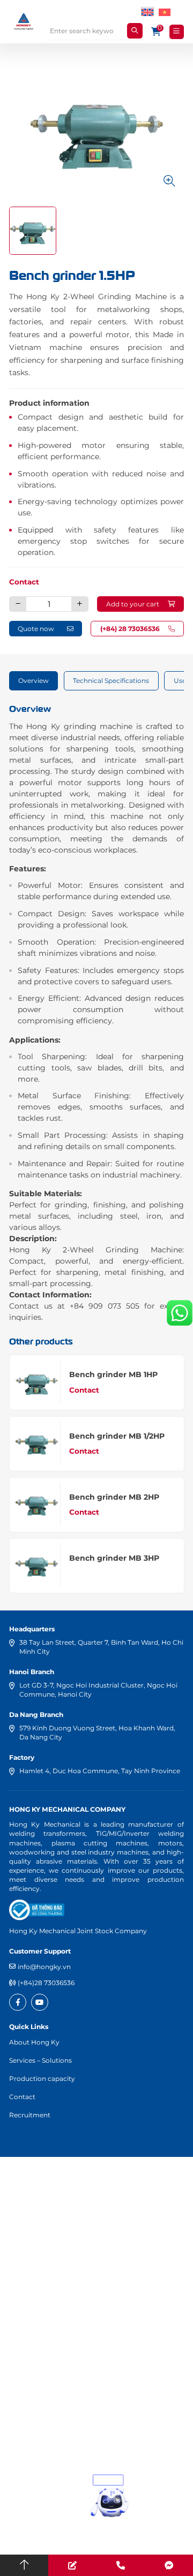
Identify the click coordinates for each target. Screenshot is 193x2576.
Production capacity (42, 2079)
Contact (24, 582)
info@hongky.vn (44, 1967)
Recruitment (30, 2115)
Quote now (36, 629)
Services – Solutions (40, 2060)
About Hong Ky (34, 2042)
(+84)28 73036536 (46, 1983)
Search (135, 31)
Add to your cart (133, 604)
